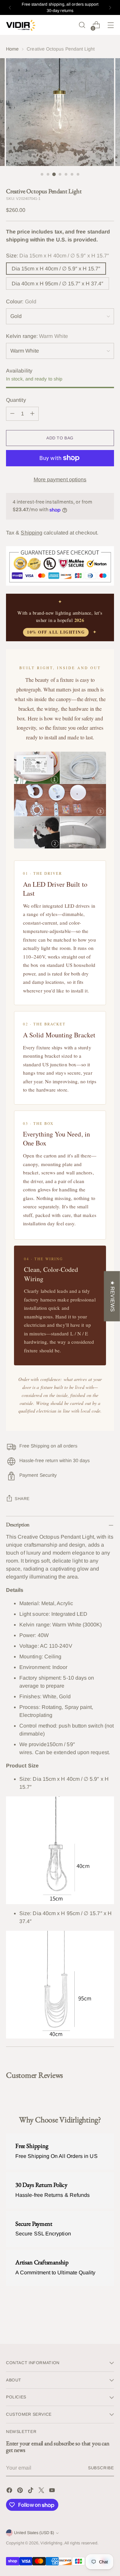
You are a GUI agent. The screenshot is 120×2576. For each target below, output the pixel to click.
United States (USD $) (34, 2533)
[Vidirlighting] (21, 25)
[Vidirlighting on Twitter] (42, 2491)
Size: (57, 256)
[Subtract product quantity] (12, 414)
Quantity (16, 400)
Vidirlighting (51, 2543)
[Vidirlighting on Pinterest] (21, 2491)
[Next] (110, 7)
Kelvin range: (37, 336)
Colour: (21, 302)
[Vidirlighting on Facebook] (10, 2491)
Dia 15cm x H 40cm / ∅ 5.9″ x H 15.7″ (56, 269)
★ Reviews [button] (112, 1296)
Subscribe (101, 2468)
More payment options (60, 479)
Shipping (31, 533)
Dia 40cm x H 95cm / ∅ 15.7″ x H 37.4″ (57, 284)
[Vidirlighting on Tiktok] (31, 2491)
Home (12, 49)
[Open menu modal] (110, 25)
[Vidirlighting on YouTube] (53, 2491)
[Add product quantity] (32, 414)
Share (22, 1499)
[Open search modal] (82, 25)
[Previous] (10, 7)
